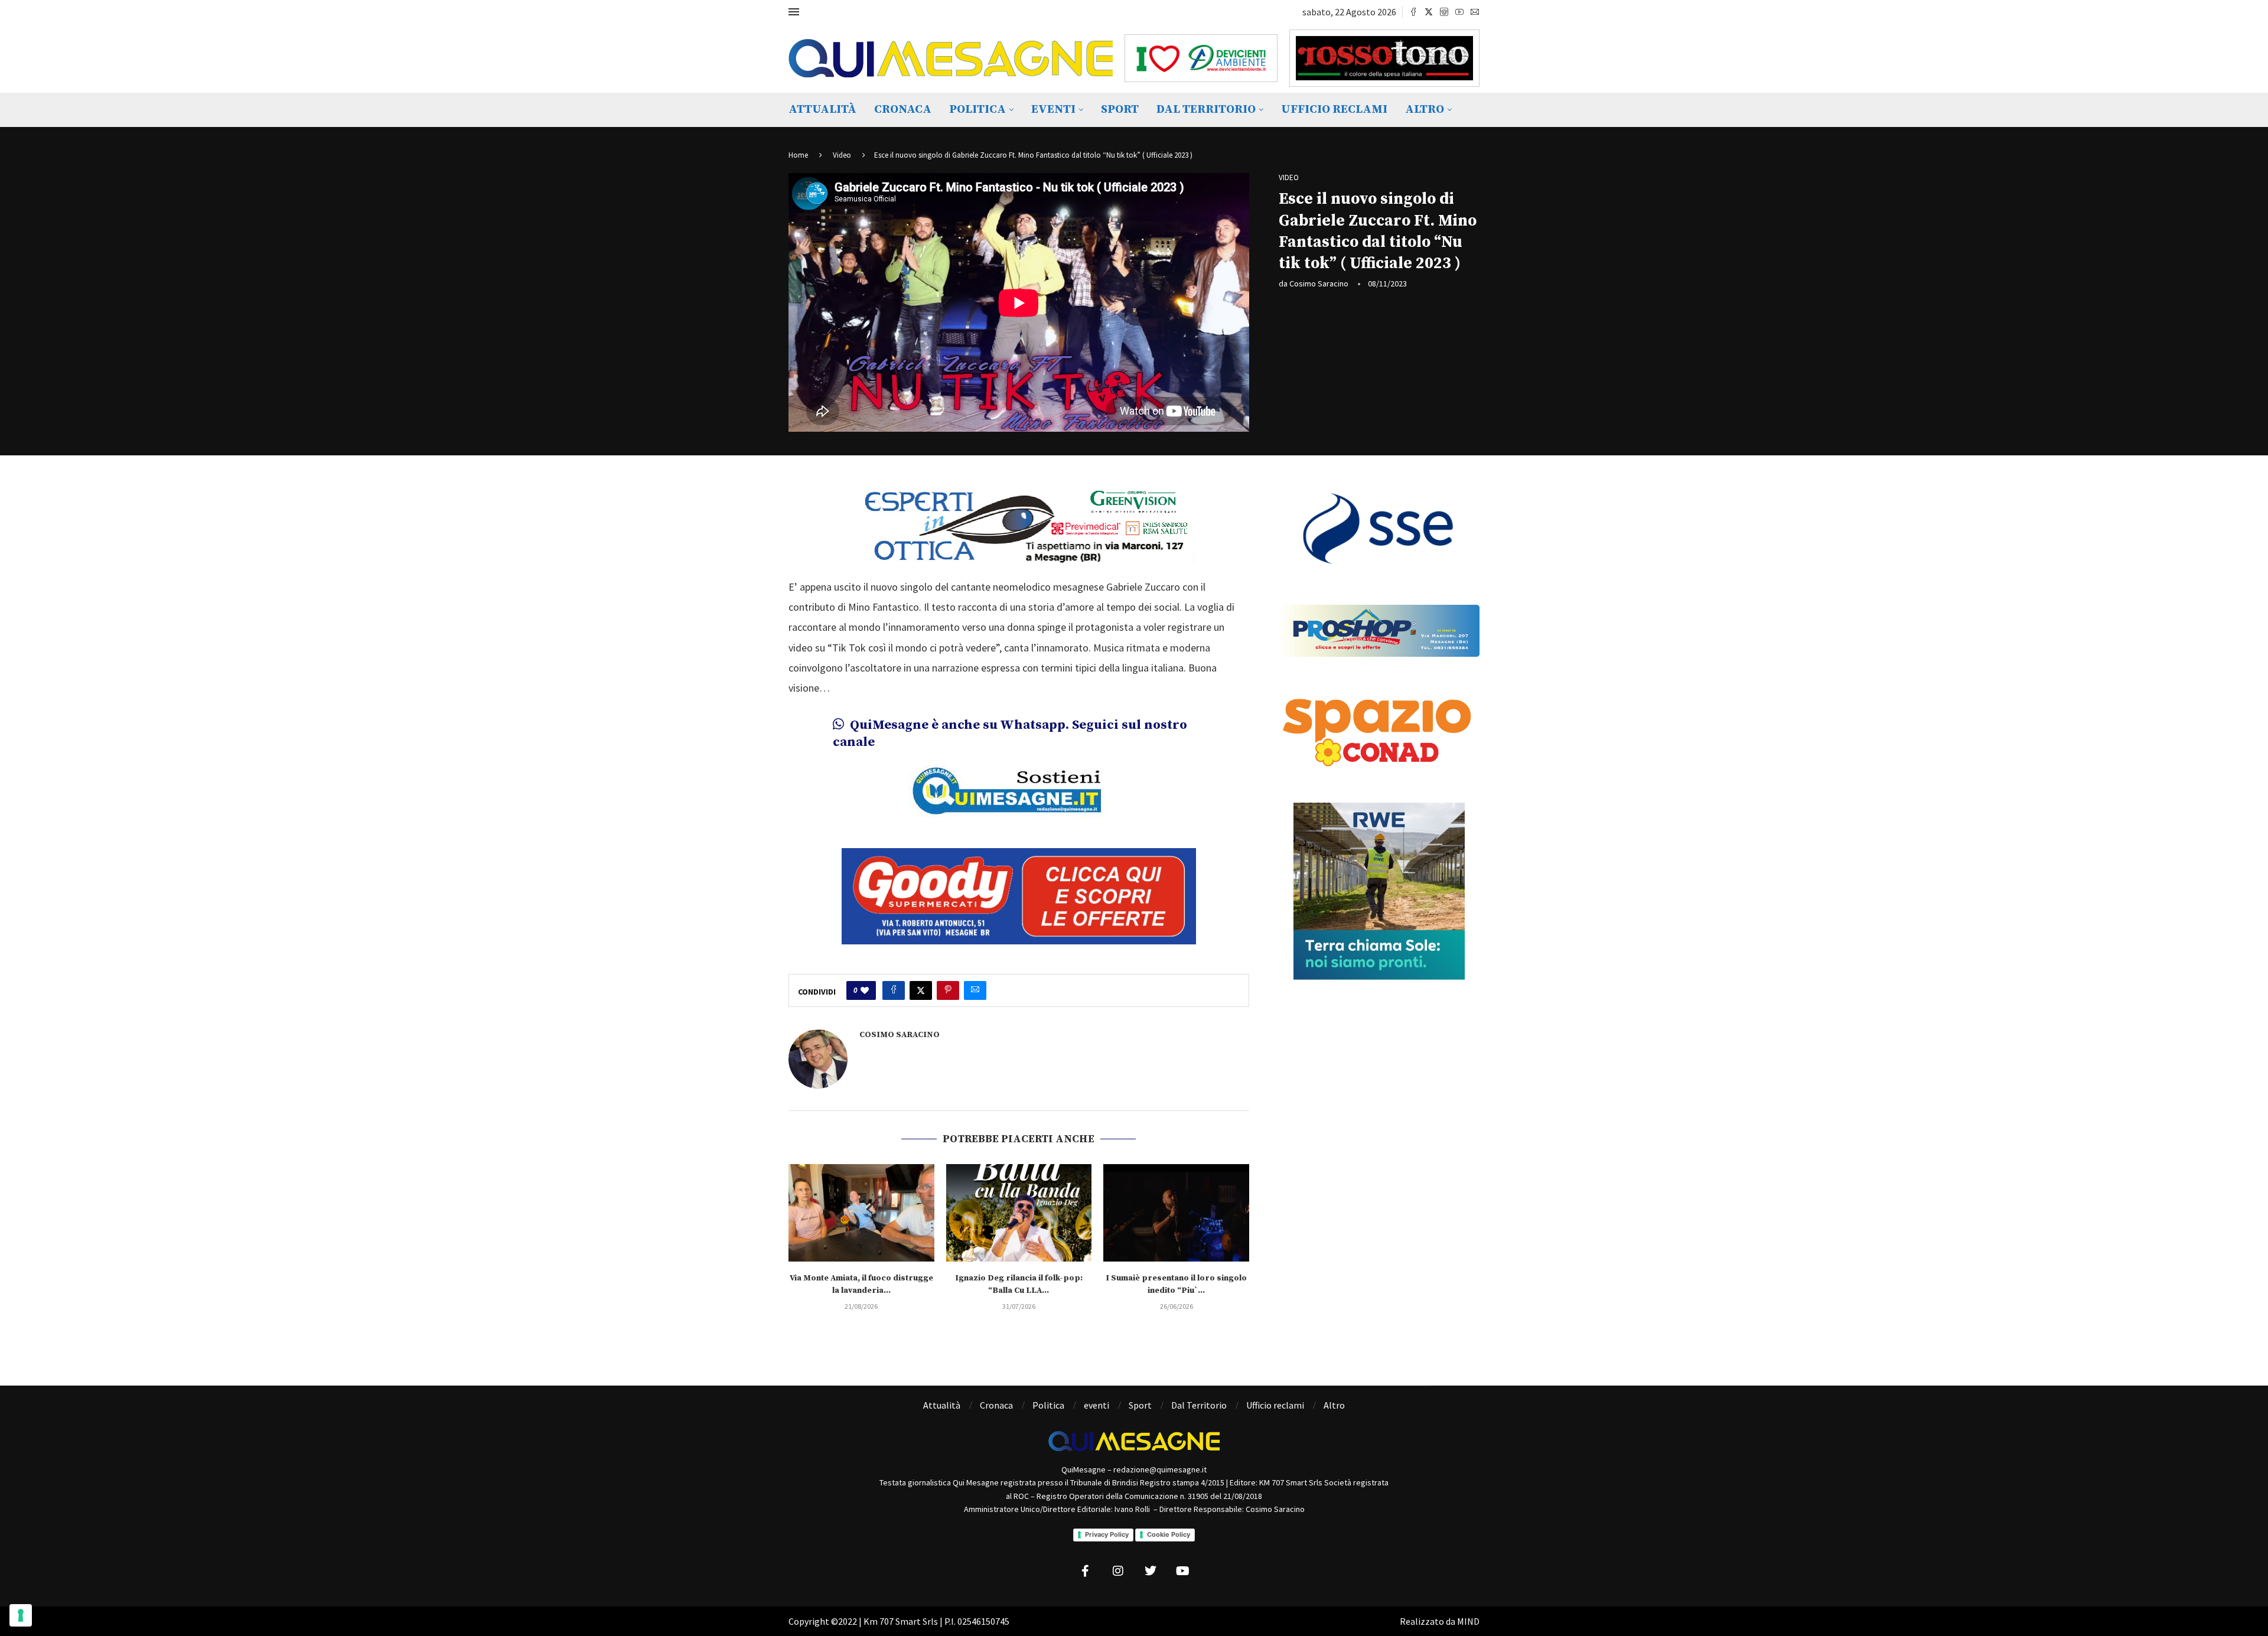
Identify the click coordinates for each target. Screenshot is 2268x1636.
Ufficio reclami (1334, 110)
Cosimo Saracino (1319, 283)
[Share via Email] (975, 970)
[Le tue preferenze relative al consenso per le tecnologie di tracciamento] (21, 1615)
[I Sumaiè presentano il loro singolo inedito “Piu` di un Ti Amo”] (1176, 1192)
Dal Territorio (1206, 110)
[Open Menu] (794, 12)
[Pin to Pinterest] (948, 970)
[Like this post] (865, 970)
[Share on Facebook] (894, 970)
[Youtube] (1459, 12)
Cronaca (903, 110)
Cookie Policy (1169, 1514)
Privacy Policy (1107, 1514)
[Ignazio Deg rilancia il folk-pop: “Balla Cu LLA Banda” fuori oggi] (1019, 1192)
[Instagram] (1444, 12)
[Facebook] (1413, 12)
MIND (1468, 1601)
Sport (1120, 110)
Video (842, 155)
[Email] (1475, 12)
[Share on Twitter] (921, 970)
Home (798, 155)
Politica (977, 110)
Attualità (822, 110)
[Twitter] (1429, 12)
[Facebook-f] (1086, 1550)
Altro (1425, 110)
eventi (1053, 110)
